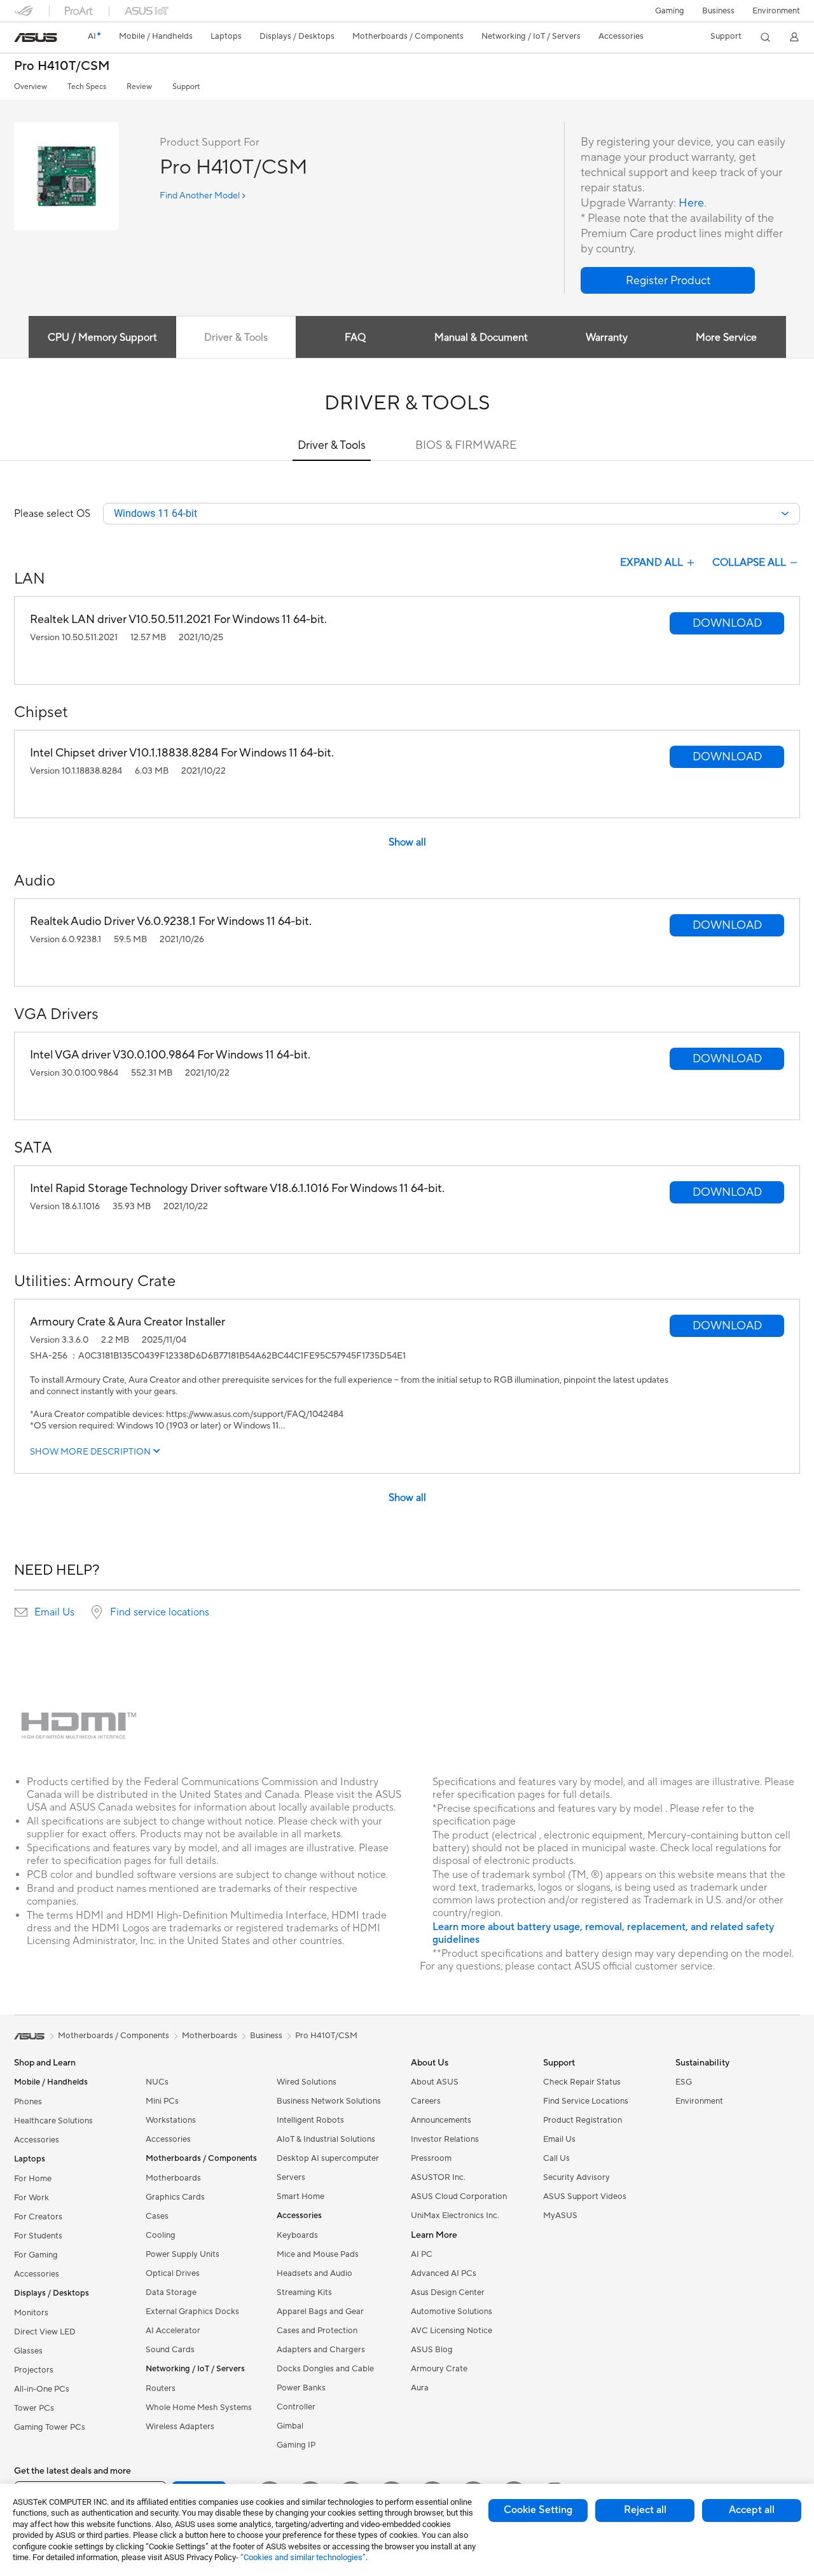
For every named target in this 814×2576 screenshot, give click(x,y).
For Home (33, 2179)
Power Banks (301, 2388)
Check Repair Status (582, 2082)
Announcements (441, 2120)
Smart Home (300, 2196)
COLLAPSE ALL (749, 563)
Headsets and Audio (314, 2273)
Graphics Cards (175, 2197)
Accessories (37, 2140)
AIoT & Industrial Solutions (326, 2139)
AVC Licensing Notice (452, 2331)
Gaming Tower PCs (50, 2427)
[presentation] (21, 1612)
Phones (28, 2102)
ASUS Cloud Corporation (459, 2196)
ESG (684, 2082)
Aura (420, 2388)
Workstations (171, 2120)
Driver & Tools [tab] (236, 338)
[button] (670, 11)
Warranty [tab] (607, 338)
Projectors (34, 2370)
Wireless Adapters (180, 2427)
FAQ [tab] (355, 338)
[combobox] (452, 514)
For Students (38, 2236)
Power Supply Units (183, 2254)
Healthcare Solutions (53, 2121)
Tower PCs (34, 2408)
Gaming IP (296, 2445)
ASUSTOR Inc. (438, 2177)
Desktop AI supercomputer (328, 2158)
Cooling (161, 2235)
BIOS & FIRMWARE (466, 445)
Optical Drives (173, 2273)
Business (718, 11)
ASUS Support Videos (585, 2196)
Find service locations (160, 1612)
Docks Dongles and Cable (325, 2369)
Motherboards (173, 2178)
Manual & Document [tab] (481, 338)
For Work (31, 2198)
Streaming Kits (304, 2292)
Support (186, 87)
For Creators (38, 2217)
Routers (161, 2388)
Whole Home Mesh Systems (199, 2408)
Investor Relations (445, 2139)
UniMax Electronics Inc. (455, 2216)
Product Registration (583, 2120)
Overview (31, 87)
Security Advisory (576, 2177)
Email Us (54, 1612)
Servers (291, 2177)
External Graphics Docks (192, 2312)
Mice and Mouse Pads (318, 2254)
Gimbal (290, 2426)
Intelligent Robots (310, 2120)
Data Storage (171, 2292)
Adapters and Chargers (321, 2350)
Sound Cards (170, 2350)
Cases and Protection (317, 2331)
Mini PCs (162, 2101)
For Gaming (36, 2255)
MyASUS (560, 2216)
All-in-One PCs (42, 2389)
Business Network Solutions (329, 2101)
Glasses (28, 2351)
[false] (668, 280)
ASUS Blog (432, 2350)
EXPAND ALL (652, 563)
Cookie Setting (538, 2510)
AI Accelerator (173, 2331)
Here (691, 203)
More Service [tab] (726, 338)
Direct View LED (45, 2332)
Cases (157, 2216)
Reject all (645, 2510)
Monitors (31, 2313)
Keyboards (297, 2235)
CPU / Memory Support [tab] (102, 338)
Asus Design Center (448, 2292)
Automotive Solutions (452, 2312)
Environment (776, 11)
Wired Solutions (307, 2082)
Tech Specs (87, 87)
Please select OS (52, 514)
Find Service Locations (586, 2101)
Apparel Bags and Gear (320, 2312)
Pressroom (431, 2158)
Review (139, 87)
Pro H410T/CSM (62, 66)
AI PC (422, 2254)
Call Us (556, 2158)
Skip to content (22, 39)
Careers (426, 2101)
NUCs (157, 2082)
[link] (36, 38)
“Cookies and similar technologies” (303, 2557)
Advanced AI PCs (444, 2273)
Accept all (752, 2510)
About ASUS (435, 2082)
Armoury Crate (439, 2369)
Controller (296, 2407)
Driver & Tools (332, 445)
